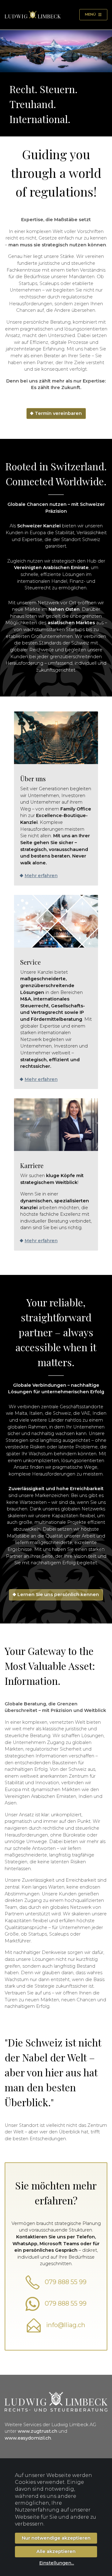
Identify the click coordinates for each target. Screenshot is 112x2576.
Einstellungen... (57, 2563)
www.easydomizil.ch (28, 2438)
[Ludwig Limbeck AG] (33, 15)
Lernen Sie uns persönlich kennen (58, 1595)
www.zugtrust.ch (37, 2431)
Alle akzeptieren (56, 2551)
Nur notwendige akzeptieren (56, 2538)
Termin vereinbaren (58, 413)
